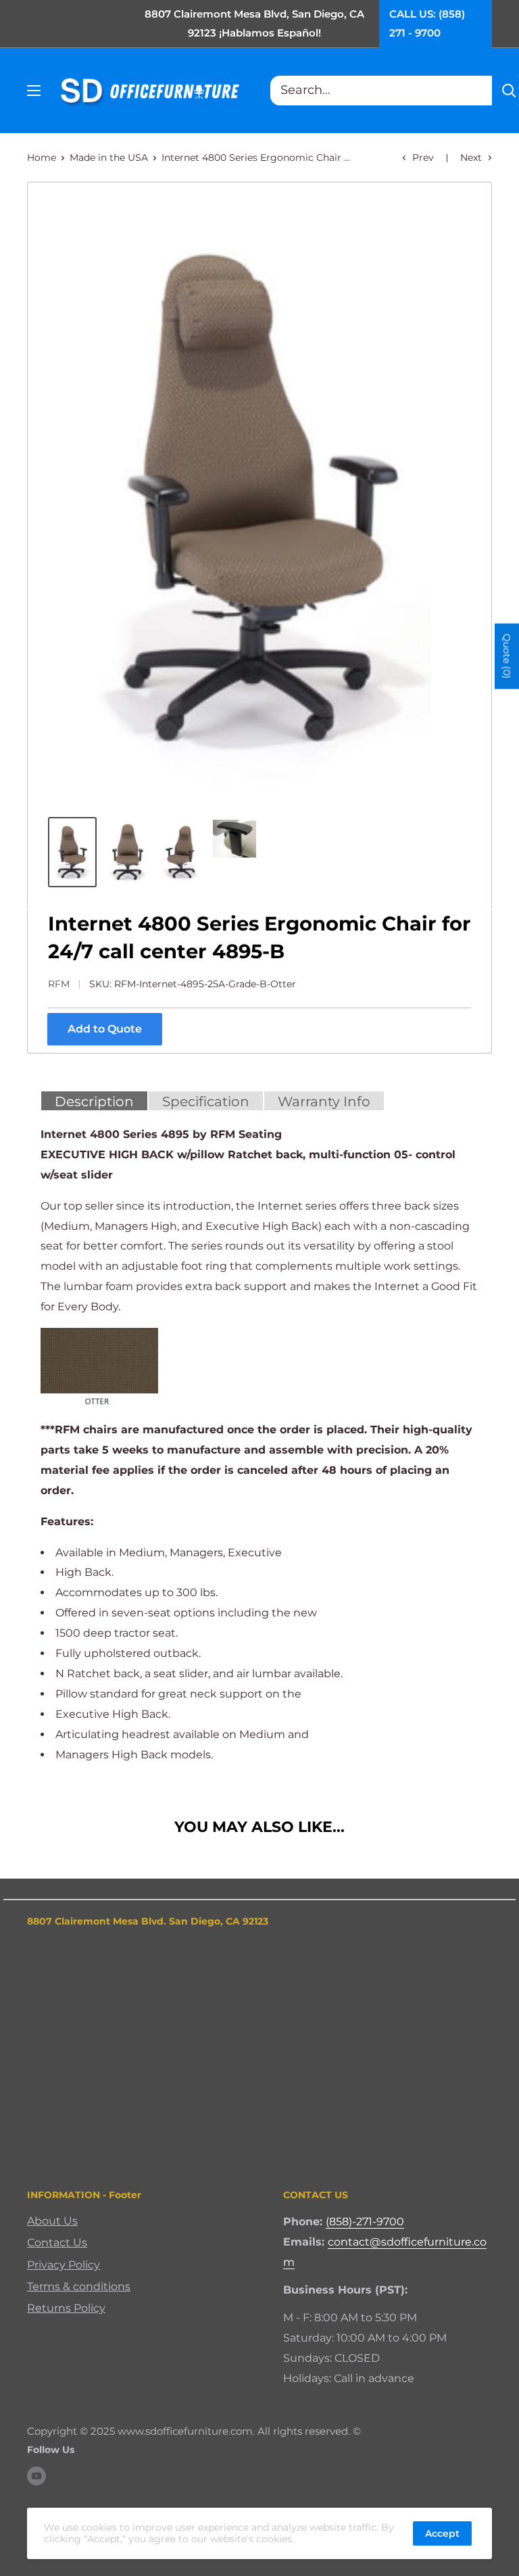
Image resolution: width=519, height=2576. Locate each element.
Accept (442, 2533)
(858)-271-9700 (365, 2222)
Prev (423, 157)
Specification (206, 1101)
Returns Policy (66, 2308)
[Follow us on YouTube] (36, 2476)
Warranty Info (324, 1101)
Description (94, 1101)
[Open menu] (34, 91)
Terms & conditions (79, 2286)
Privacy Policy (64, 2265)
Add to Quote (105, 1029)
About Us (52, 2221)
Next (471, 157)
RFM (59, 984)
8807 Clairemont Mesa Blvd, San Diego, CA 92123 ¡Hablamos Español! (254, 23)
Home (42, 157)
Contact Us (57, 2243)
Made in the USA (109, 157)
